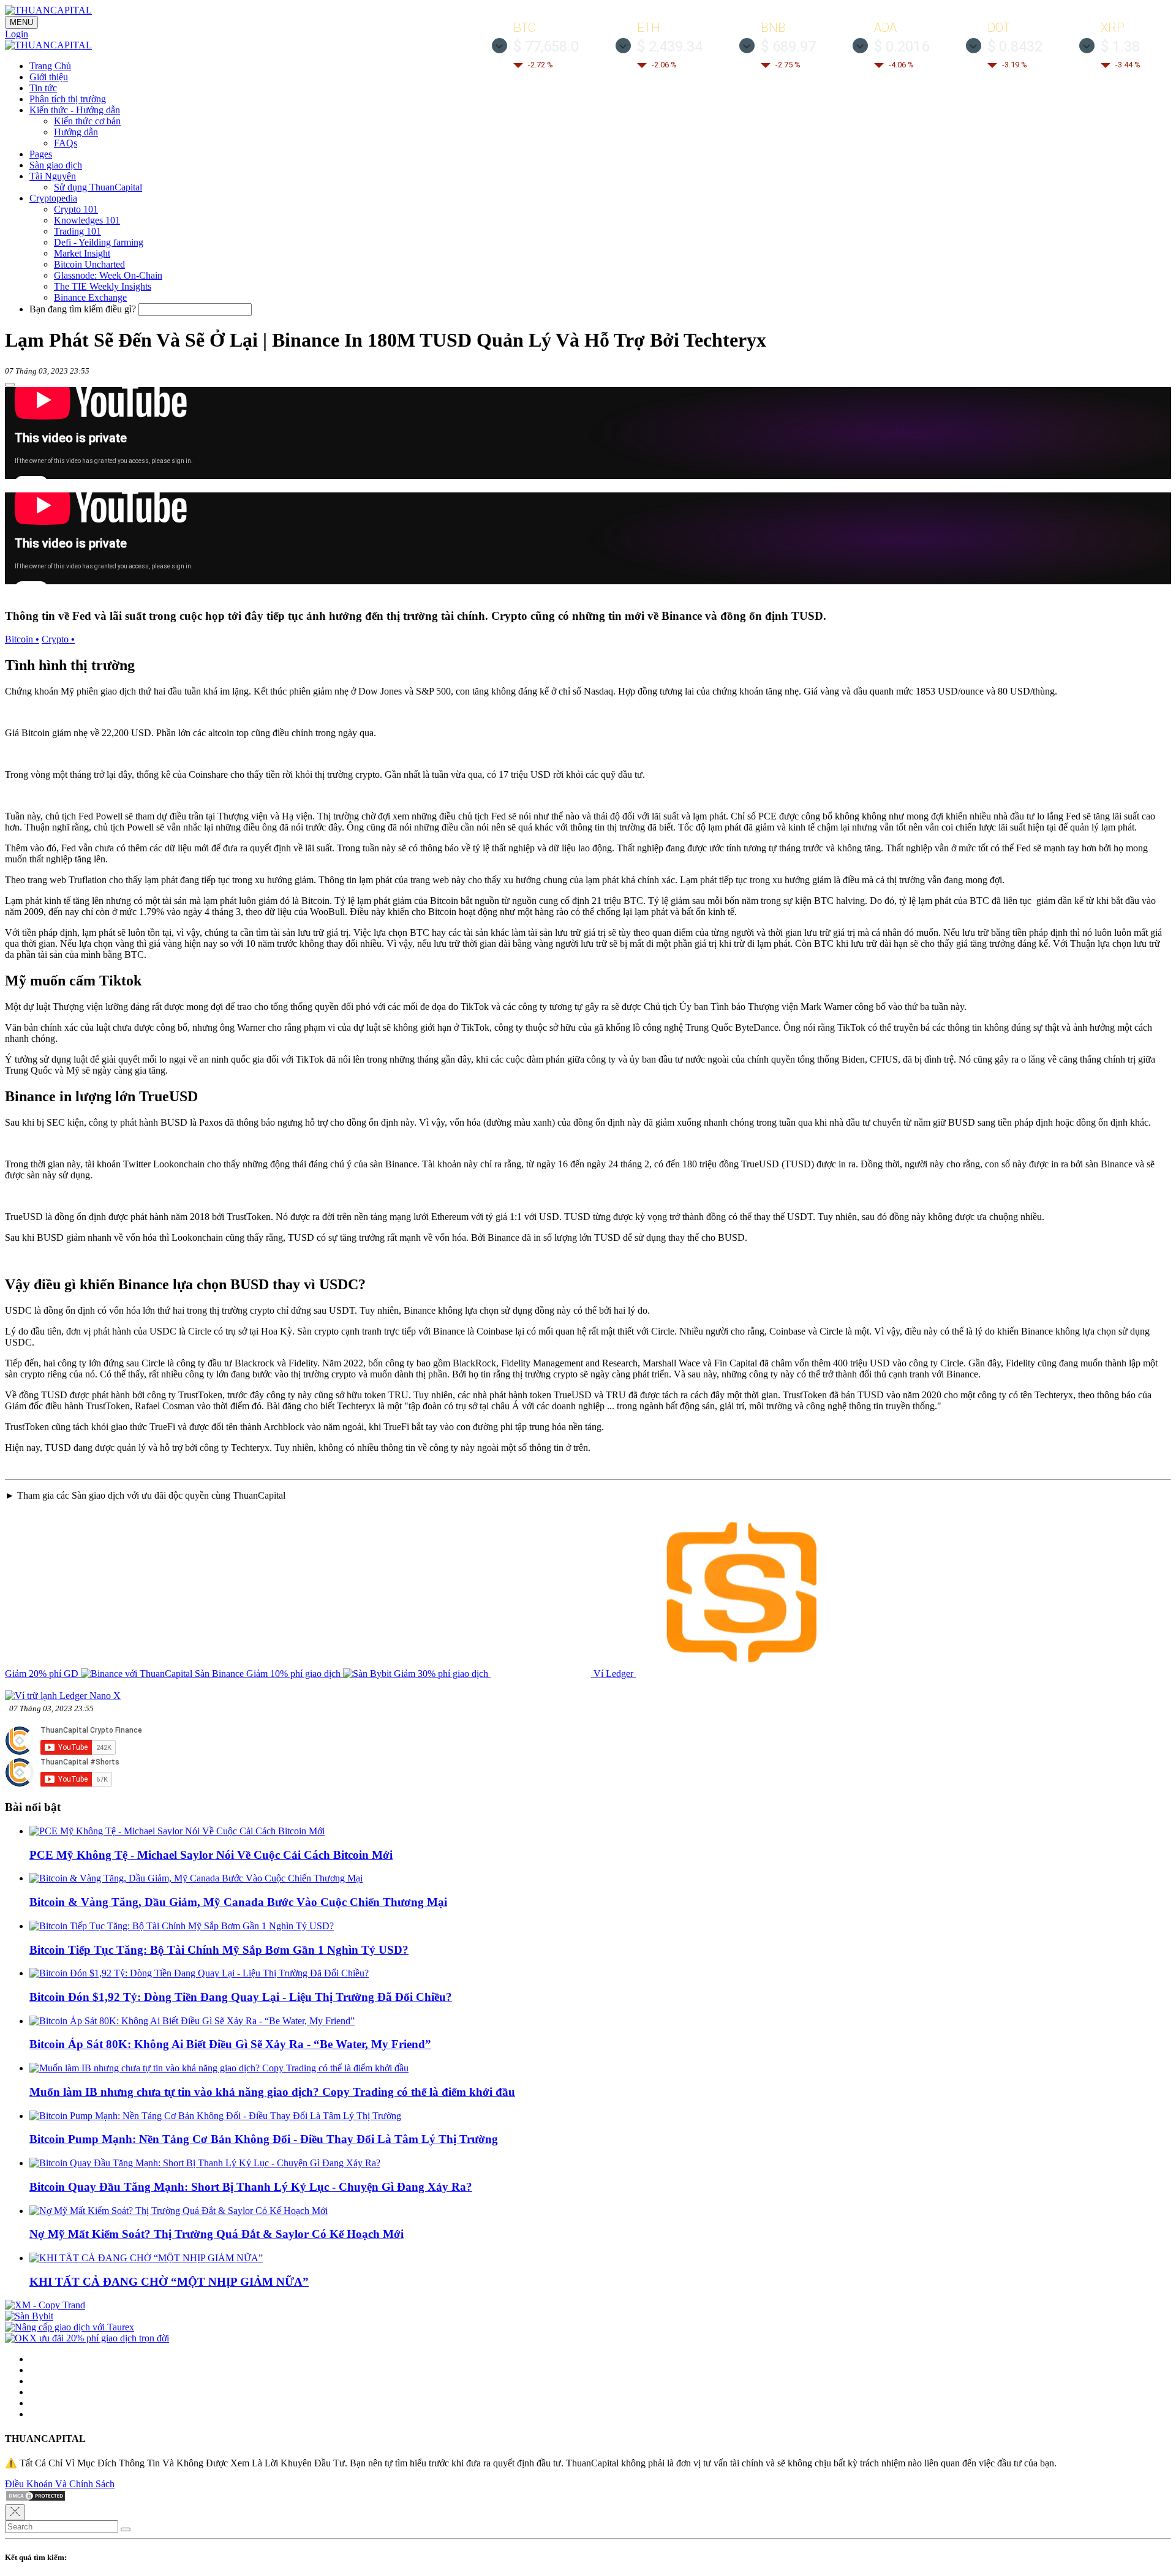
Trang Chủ (50, 66)
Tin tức (43, 88)
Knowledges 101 (87, 220)
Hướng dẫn (76, 132)
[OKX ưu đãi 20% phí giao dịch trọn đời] (87, 2338)
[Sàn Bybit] (29, 2316)
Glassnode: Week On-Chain (108, 275)
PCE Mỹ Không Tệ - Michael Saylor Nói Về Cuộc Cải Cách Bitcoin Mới (211, 1855)
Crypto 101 (76, 209)
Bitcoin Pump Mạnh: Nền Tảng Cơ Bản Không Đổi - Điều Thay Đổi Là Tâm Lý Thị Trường (264, 2139)
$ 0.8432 (1015, 47)
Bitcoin (22, 639)
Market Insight (82, 253)
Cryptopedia (53, 198)
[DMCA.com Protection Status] (36, 2499)
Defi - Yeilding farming (99, 242)
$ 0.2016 (902, 47)
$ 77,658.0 (546, 47)
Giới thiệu (49, 77)
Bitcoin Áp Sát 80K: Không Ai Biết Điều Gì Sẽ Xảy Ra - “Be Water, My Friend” (230, 2044)
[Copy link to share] (10, 385)
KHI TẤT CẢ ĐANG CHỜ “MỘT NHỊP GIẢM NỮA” (169, 2282)
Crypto (58, 639)
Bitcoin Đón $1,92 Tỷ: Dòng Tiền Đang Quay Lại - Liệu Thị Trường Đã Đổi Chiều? (241, 1997)
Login (17, 34)
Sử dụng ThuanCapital (98, 187)
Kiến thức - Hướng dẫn (75, 110)
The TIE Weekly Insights (103, 286)
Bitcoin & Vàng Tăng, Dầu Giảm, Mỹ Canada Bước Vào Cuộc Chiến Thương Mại (238, 1902)
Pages (41, 154)
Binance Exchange (90, 297)
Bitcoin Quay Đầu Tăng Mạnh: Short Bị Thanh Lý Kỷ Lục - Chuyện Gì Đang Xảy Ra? (251, 2187)
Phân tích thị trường (68, 99)
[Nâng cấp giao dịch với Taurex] (70, 2327)
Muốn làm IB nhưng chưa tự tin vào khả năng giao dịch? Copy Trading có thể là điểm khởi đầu (272, 2092)
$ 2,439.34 (670, 47)
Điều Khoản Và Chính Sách (60, 2484)
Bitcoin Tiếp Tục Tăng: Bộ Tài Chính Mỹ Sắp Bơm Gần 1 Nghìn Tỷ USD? (219, 1950)
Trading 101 (77, 231)
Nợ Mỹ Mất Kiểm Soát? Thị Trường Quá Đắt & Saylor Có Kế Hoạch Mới (217, 2234)
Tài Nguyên (53, 176)
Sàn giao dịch (56, 165)
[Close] (15, 2512)
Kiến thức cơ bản (87, 121)
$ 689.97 (788, 47)
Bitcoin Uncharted (89, 264)
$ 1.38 (1120, 47)
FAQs (66, 143)
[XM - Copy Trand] (45, 2305)
